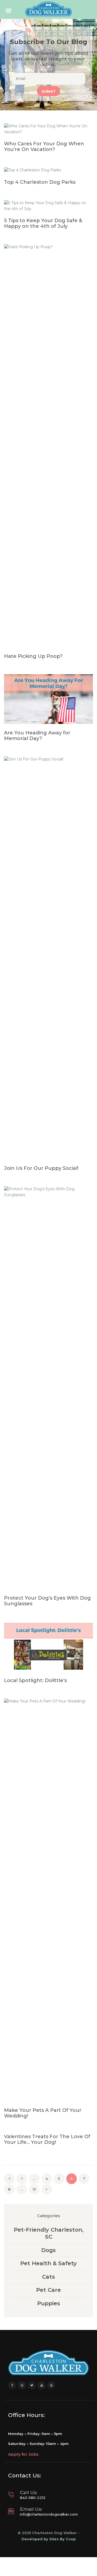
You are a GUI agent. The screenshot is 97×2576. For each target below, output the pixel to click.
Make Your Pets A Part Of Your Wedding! (43, 2113)
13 (36, 2189)
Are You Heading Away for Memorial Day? (37, 736)
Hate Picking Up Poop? (33, 656)
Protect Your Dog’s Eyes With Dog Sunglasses (47, 1601)
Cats (48, 2277)
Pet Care (48, 2290)
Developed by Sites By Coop (49, 2539)
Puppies (49, 2303)
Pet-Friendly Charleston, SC (49, 2233)
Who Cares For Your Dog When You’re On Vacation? (44, 147)
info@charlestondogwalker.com (49, 2514)
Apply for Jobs (23, 2454)
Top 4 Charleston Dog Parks (40, 182)
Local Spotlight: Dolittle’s (35, 1681)
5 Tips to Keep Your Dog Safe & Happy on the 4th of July (43, 223)
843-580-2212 (33, 2498)
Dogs (48, 2250)
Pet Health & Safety (48, 2263)
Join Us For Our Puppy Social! (41, 1168)
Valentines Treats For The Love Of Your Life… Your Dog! (47, 2140)
